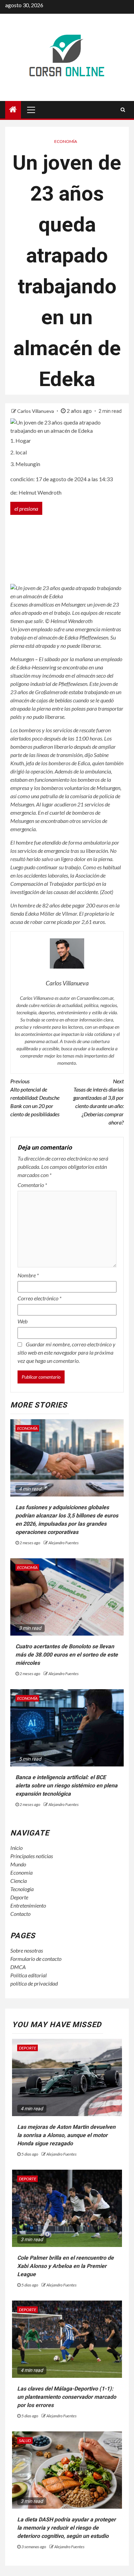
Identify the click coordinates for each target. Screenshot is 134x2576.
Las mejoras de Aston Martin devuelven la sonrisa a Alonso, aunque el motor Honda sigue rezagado (66, 2135)
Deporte (19, 1897)
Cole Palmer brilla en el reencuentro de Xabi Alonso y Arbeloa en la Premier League (65, 2266)
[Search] (123, 110)
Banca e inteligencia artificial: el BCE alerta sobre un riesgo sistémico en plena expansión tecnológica (66, 1786)
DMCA (18, 1967)
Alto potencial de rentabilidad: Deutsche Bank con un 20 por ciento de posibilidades (35, 1098)
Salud (25, 2441)
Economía (66, 141)
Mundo (18, 1864)
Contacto (20, 1914)
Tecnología (22, 1889)
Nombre (28, 1275)
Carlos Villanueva (36, 411)
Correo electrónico (40, 1298)
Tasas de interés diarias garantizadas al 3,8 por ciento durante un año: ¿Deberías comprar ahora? (98, 1102)
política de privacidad (34, 1983)
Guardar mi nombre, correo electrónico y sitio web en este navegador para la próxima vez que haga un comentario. (66, 1352)
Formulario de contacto (36, 1959)
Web (23, 1321)
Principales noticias (32, 1856)
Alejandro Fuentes (64, 1543)
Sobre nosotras (27, 1950)
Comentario (32, 1185)
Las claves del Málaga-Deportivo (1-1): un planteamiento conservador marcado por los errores (67, 2397)
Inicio (16, 1848)
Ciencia (19, 1881)
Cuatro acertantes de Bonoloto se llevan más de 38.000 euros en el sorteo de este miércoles (67, 1655)
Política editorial (29, 1975)
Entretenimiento (28, 1905)
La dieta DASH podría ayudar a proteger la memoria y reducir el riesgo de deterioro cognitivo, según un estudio (66, 2528)
